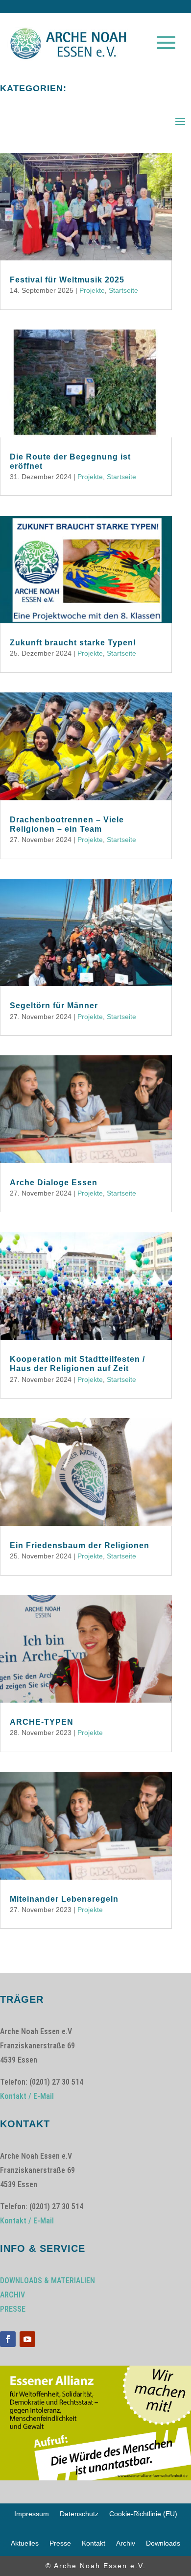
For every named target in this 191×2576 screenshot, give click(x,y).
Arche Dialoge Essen (54, 1183)
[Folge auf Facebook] (8, 2339)
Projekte (92, 290)
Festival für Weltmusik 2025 (67, 280)
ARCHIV (12, 2295)
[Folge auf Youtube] (27, 2339)
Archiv (126, 2543)
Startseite (123, 290)
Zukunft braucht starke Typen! (73, 643)
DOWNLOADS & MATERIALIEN (48, 2281)
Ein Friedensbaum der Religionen (80, 1545)
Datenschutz (79, 2514)
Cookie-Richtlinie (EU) (143, 2514)
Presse (60, 2543)
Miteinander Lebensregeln (64, 1899)
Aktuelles (25, 2543)
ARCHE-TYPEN (42, 1722)
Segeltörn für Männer (54, 1006)
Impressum (32, 2514)
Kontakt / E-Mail (27, 2096)
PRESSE (13, 2309)
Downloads (163, 2543)
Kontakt (94, 2543)
